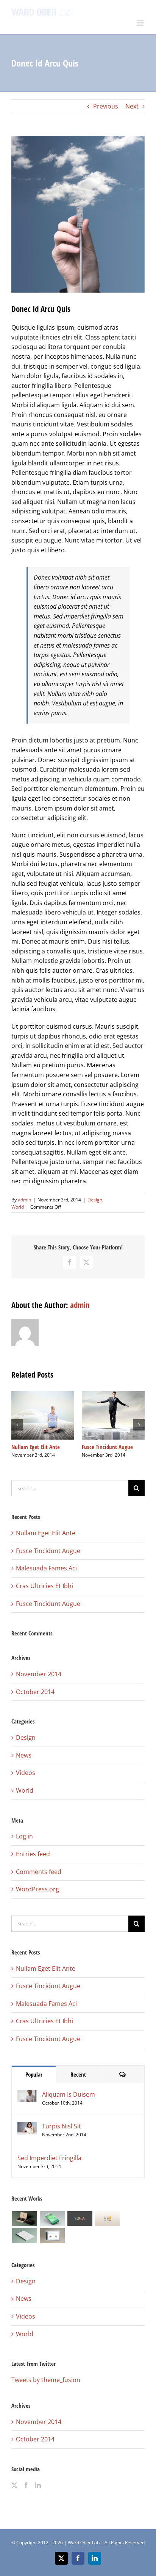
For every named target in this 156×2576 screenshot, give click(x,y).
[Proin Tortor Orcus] (107, 2219)
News (24, 1755)
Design (95, 1200)
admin (24, 1200)
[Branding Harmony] (24, 2219)
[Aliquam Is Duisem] (27, 2095)
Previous (106, 106)
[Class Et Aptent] (52, 2236)
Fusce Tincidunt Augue (107, 1447)
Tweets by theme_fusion (46, 2380)
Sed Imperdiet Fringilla (49, 2158)
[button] (17, 1425)
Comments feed (39, 1872)
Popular (34, 2074)
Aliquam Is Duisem (69, 2094)
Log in (24, 1836)
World (18, 1207)
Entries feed (33, 1854)
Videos (26, 1773)
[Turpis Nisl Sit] (27, 2127)
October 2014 (35, 1692)
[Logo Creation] (80, 2219)
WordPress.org (37, 1889)
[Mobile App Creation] (52, 2219)
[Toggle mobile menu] (141, 23)
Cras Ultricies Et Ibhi (44, 1586)
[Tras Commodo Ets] (24, 2236)
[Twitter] (14, 2485)
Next (132, 106)
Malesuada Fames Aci (46, 1568)
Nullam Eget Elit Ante (36, 1447)
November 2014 (39, 1674)
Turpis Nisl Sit (62, 2126)
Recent (78, 2074)
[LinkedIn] (38, 2485)
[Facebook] (26, 2485)
